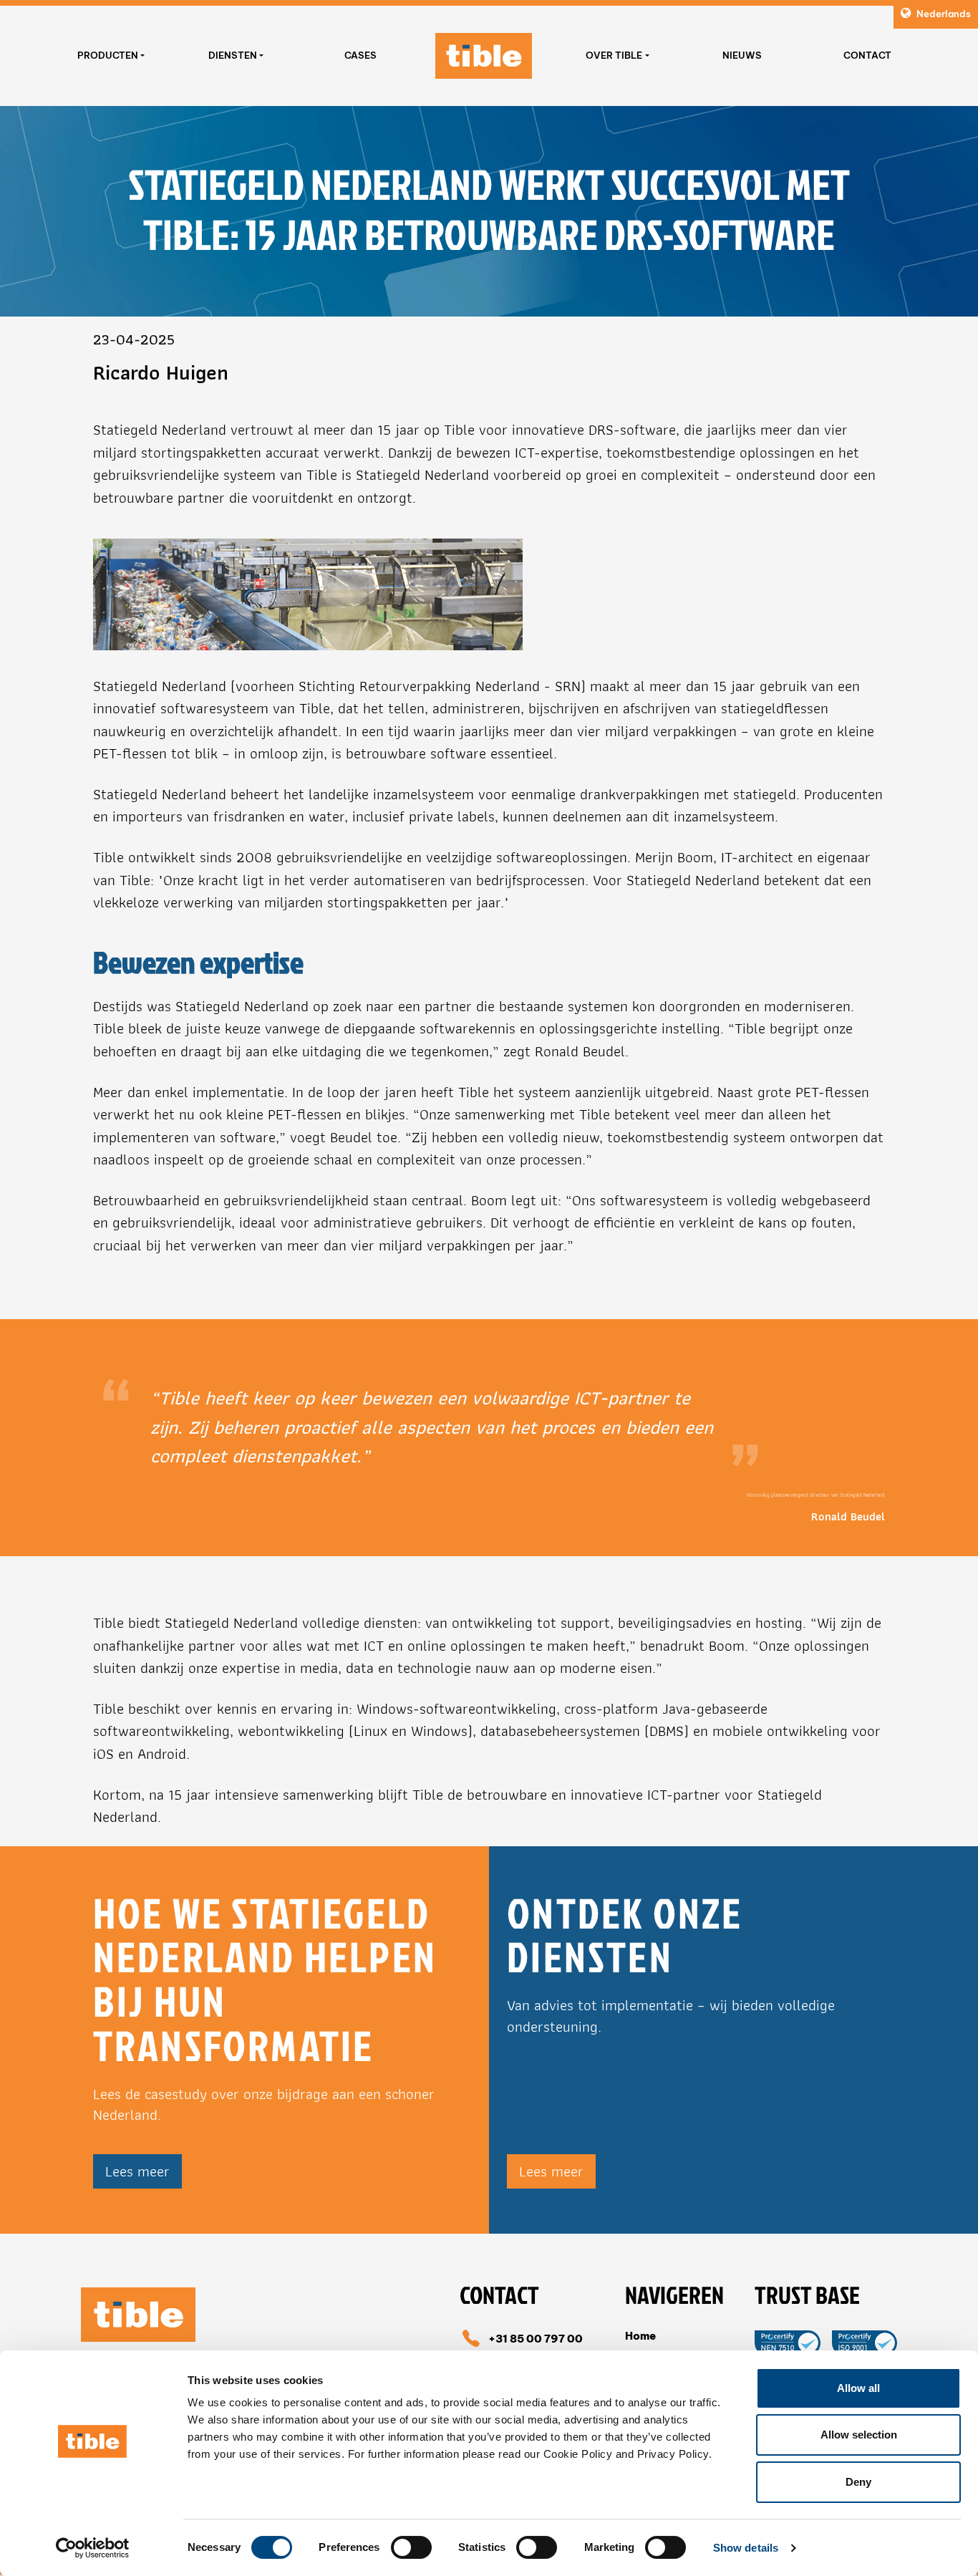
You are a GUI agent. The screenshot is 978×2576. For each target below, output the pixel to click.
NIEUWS (742, 55)
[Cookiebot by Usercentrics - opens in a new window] (93, 2548)
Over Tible (614, 55)
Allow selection (859, 2435)
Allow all (858, 2388)
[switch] (411, 2547)
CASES (360, 55)
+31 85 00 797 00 (536, 2339)
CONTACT (867, 55)
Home (640, 2336)
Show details (746, 2548)
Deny (858, 2482)
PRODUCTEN (108, 55)
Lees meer (137, 2171)
